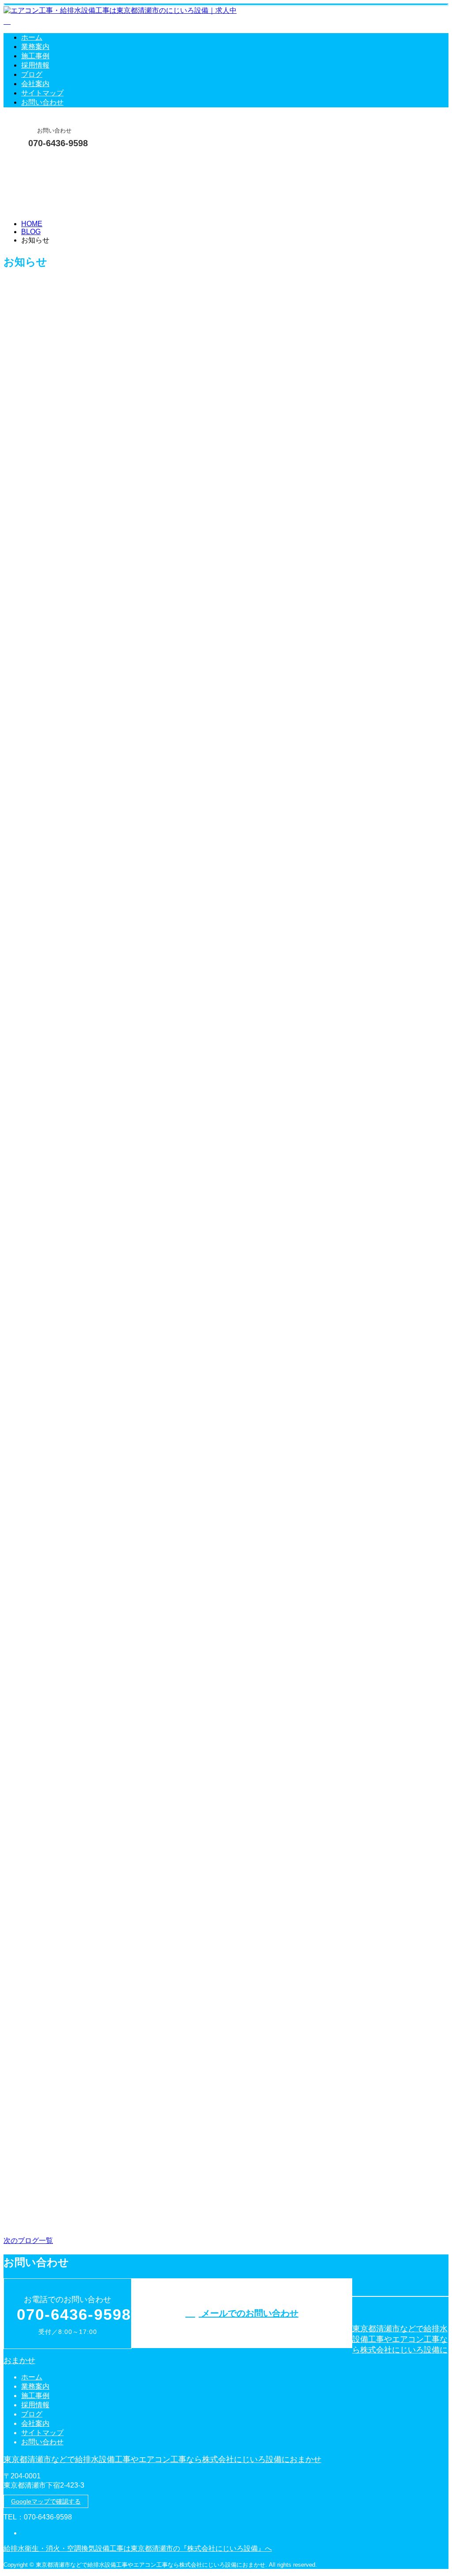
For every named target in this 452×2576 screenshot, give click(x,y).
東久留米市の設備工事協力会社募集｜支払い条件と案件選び (117, 1984)
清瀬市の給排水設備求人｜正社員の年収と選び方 (96, 613)
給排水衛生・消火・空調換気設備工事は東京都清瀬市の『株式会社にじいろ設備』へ (138, 2548)
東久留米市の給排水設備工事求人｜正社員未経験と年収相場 (117, 1788)
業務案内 (35, 47)
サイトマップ (42, 93)
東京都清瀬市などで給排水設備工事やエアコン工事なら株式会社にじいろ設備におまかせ (162, 2459)
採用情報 (35, 65)
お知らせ (53, 461)
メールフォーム (34, 161)
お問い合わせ (42, 102)
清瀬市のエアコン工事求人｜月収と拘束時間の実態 (100, 417)
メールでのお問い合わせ (249, 2313)
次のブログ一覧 (28, 2241)
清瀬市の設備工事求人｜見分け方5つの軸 (81, 1396)
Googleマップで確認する (46, 2501)
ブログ (32, 74)
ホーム (32, 37)
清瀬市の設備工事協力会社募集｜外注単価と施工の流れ (108, 1200)
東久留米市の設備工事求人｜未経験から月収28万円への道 (113, 809)
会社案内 (35, 84)
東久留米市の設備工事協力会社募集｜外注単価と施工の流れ (117, 1005)
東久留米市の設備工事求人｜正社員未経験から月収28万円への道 (126, 2180)
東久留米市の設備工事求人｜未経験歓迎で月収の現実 (104, 1592)
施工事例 (35, 56)
